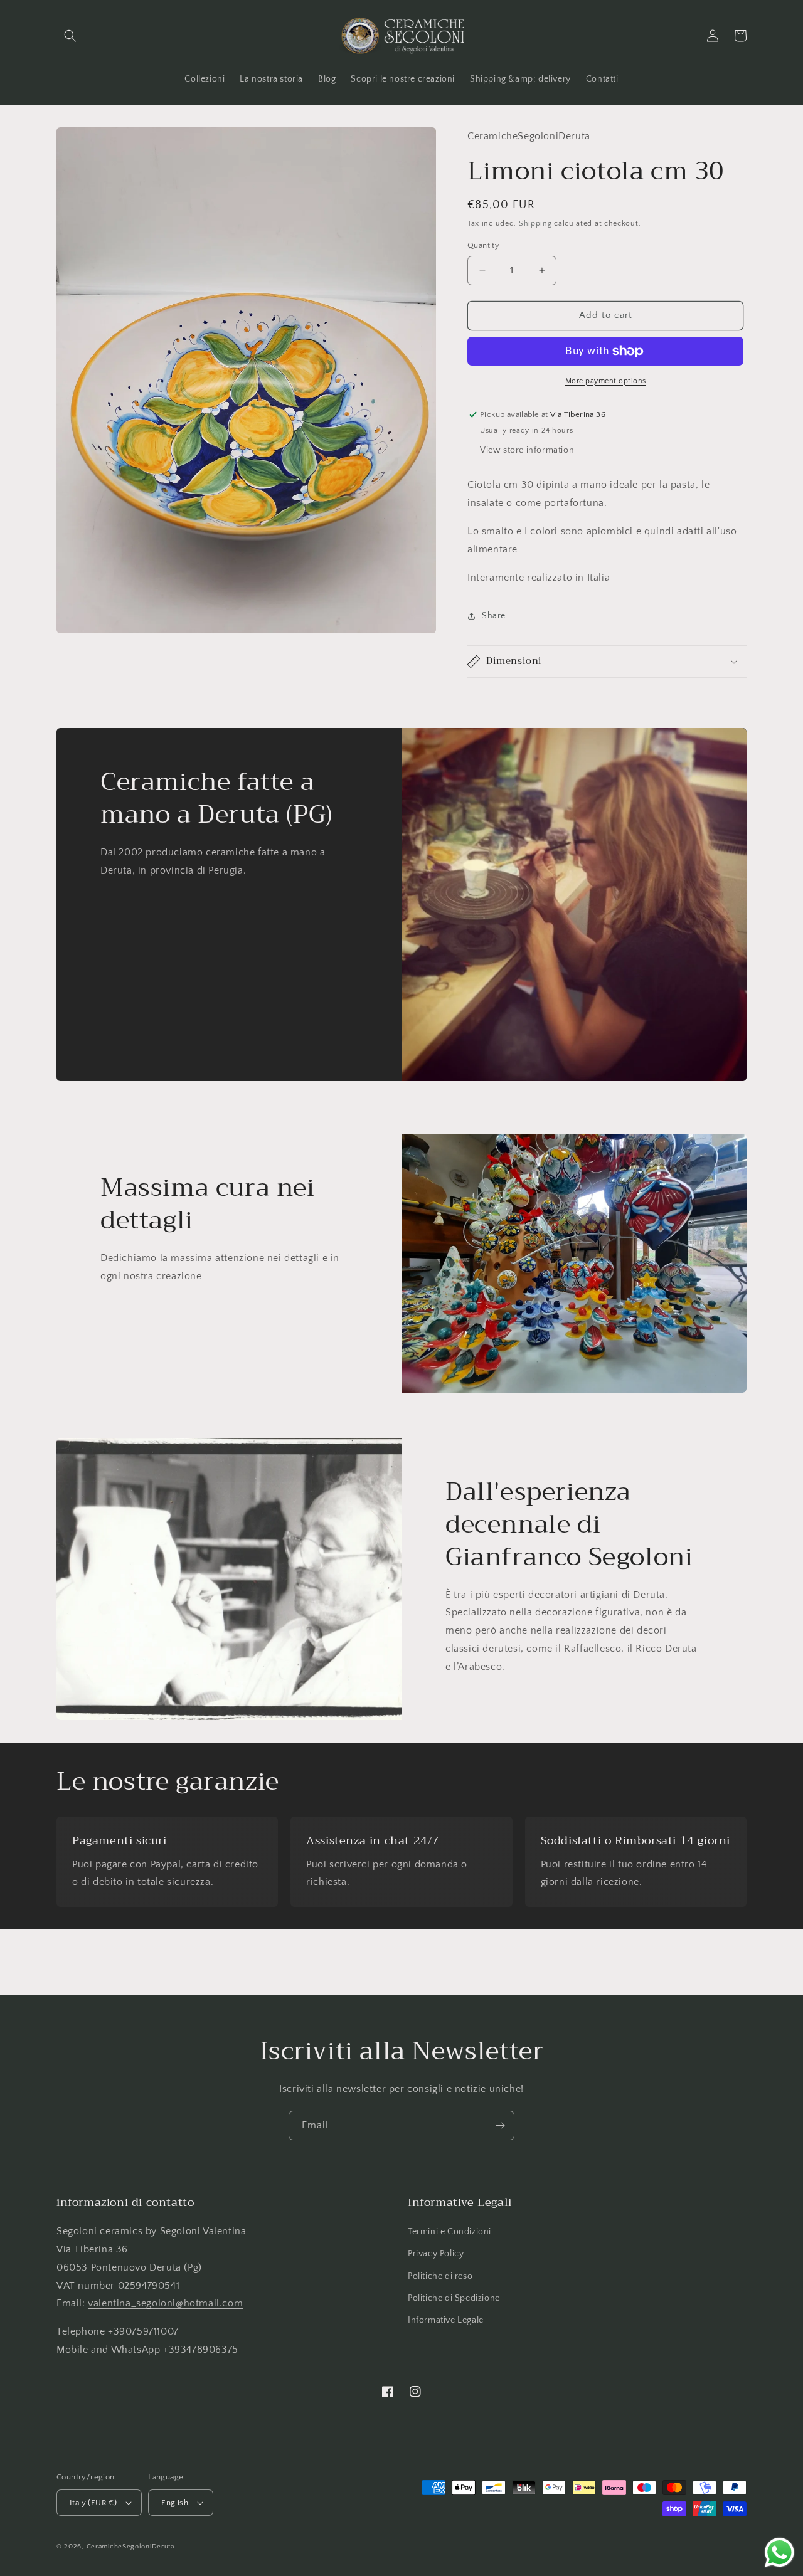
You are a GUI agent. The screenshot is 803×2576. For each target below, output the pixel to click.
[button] (70, 36)
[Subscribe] (500, 2125)
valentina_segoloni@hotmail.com (165, 2303)
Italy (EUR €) (93, 2503)
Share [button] (494, 616)
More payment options (606, 381)
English (175, 2503)
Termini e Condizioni (449, 2232)
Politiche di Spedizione (454, 2298)
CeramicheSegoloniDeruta (130, 2547)
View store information (527, 450)
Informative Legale (446, 2320)
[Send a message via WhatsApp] (779, 2552)
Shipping (535, 224)
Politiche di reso (440, 2276)
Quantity (483, 245)
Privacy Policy (436, 2254)
